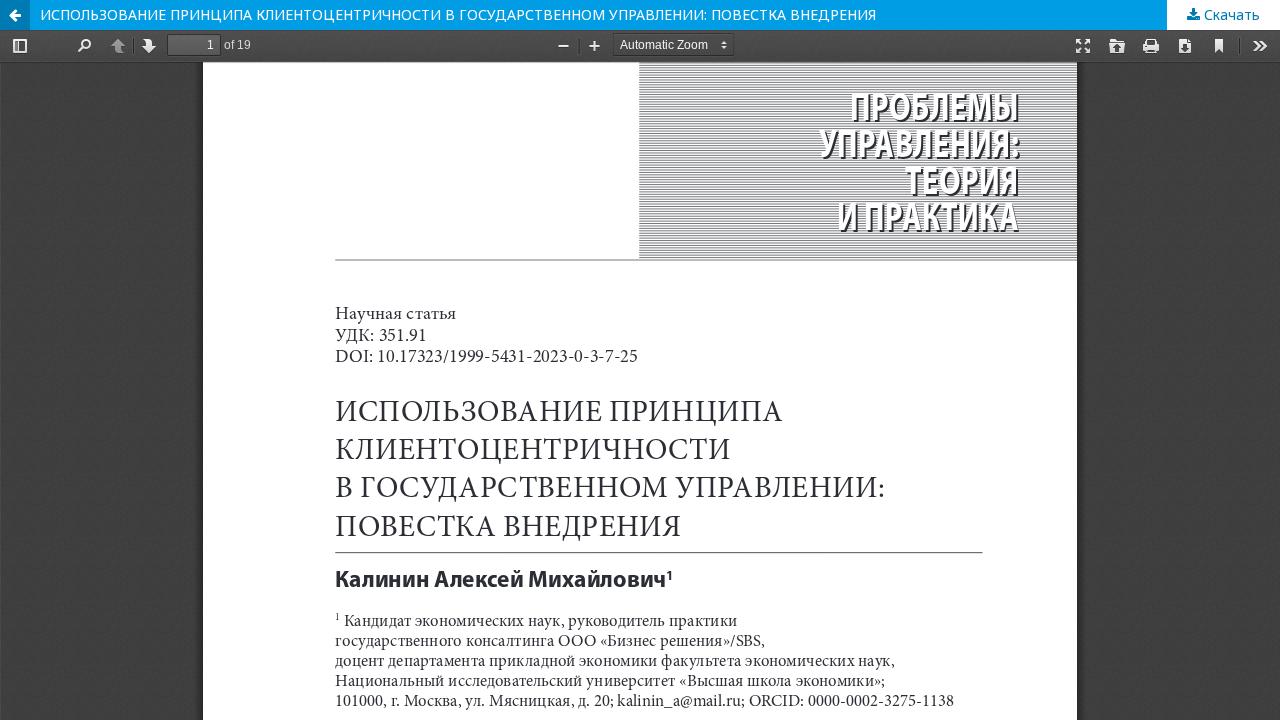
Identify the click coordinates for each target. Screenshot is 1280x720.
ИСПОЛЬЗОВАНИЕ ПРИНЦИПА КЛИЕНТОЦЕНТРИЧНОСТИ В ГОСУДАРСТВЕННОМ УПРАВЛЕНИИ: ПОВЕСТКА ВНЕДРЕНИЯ (458, 14)
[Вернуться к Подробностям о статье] (15, 15)
